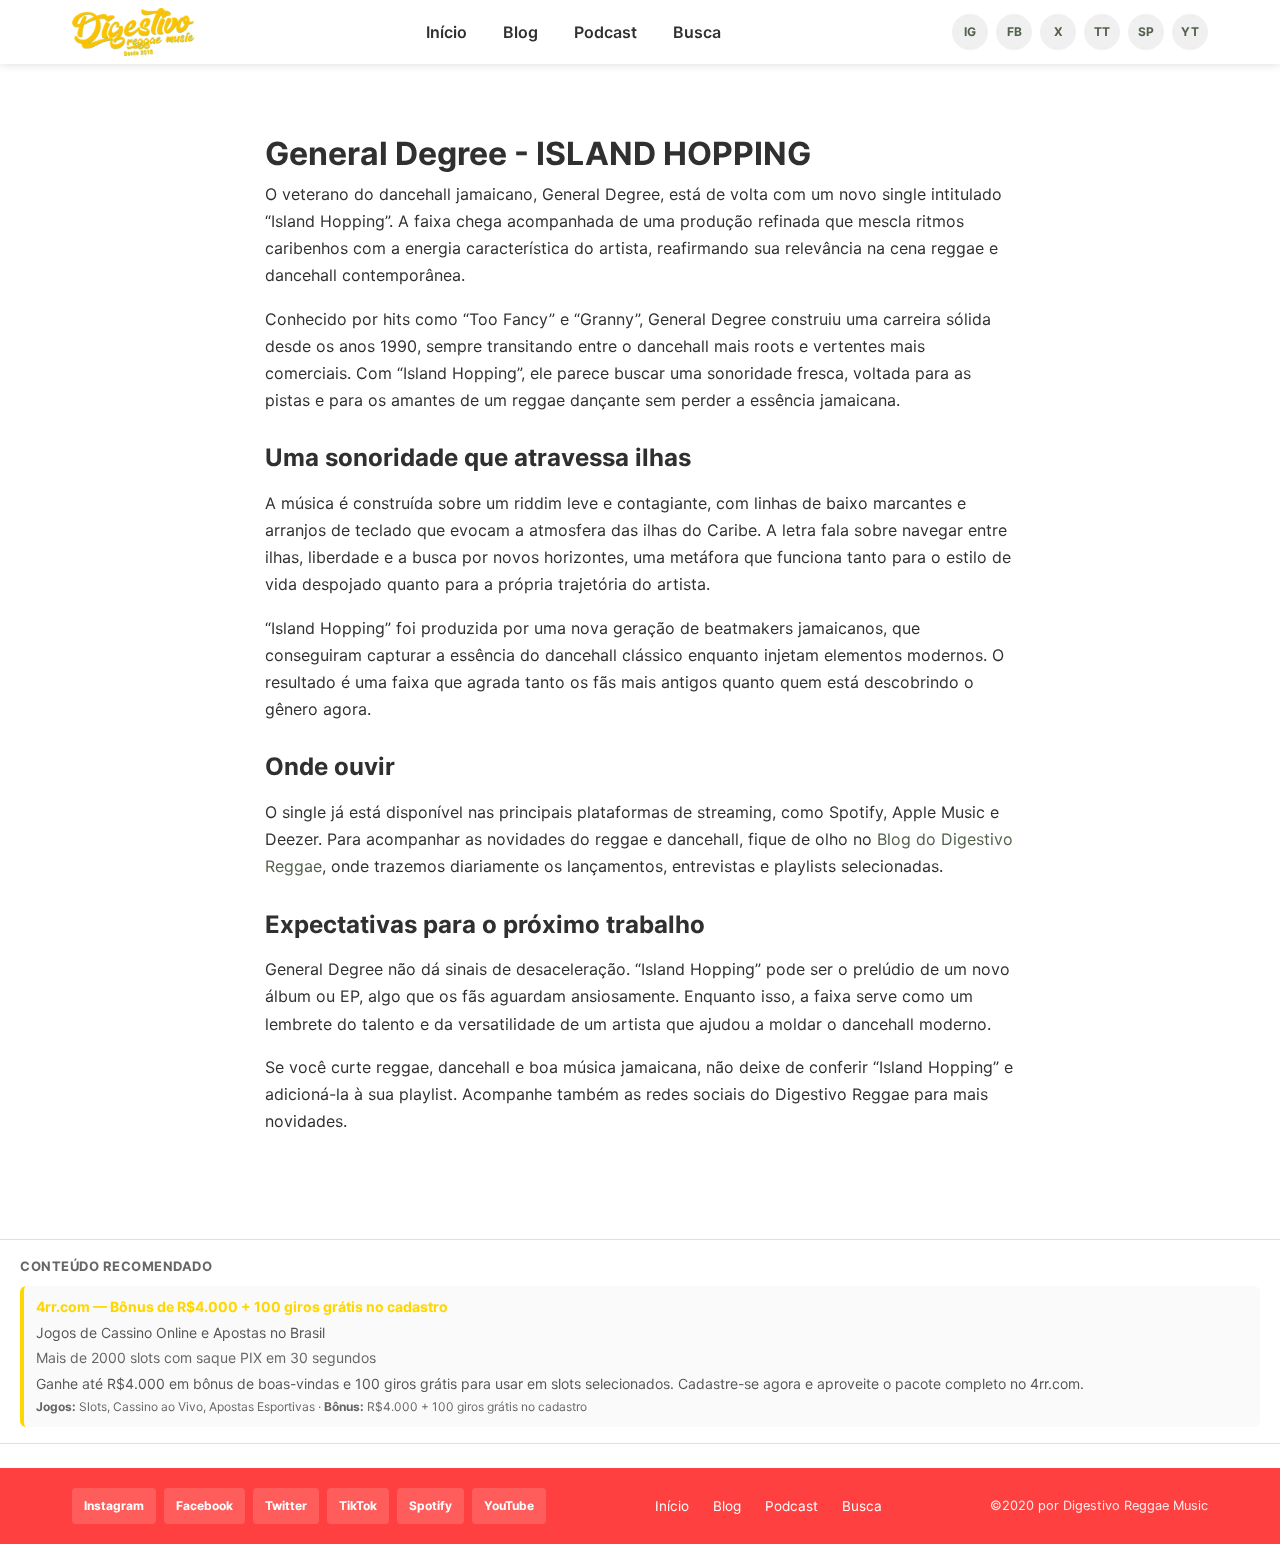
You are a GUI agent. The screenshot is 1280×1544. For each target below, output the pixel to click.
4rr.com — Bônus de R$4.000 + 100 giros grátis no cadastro (242, 1306)
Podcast (605, 32)
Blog (520, 32)
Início (446, 32)
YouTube (509, 1505)
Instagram (114, 1505)
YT (1190, 31)
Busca (697, 32)
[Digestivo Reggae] (133, 32)
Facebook (204, 1505)
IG (970, 31)
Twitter (286, 1505)
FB (1014, 31)
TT (1102, 31)
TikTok (358, 1505)
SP (1146, 31)
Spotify (430, 1505)
